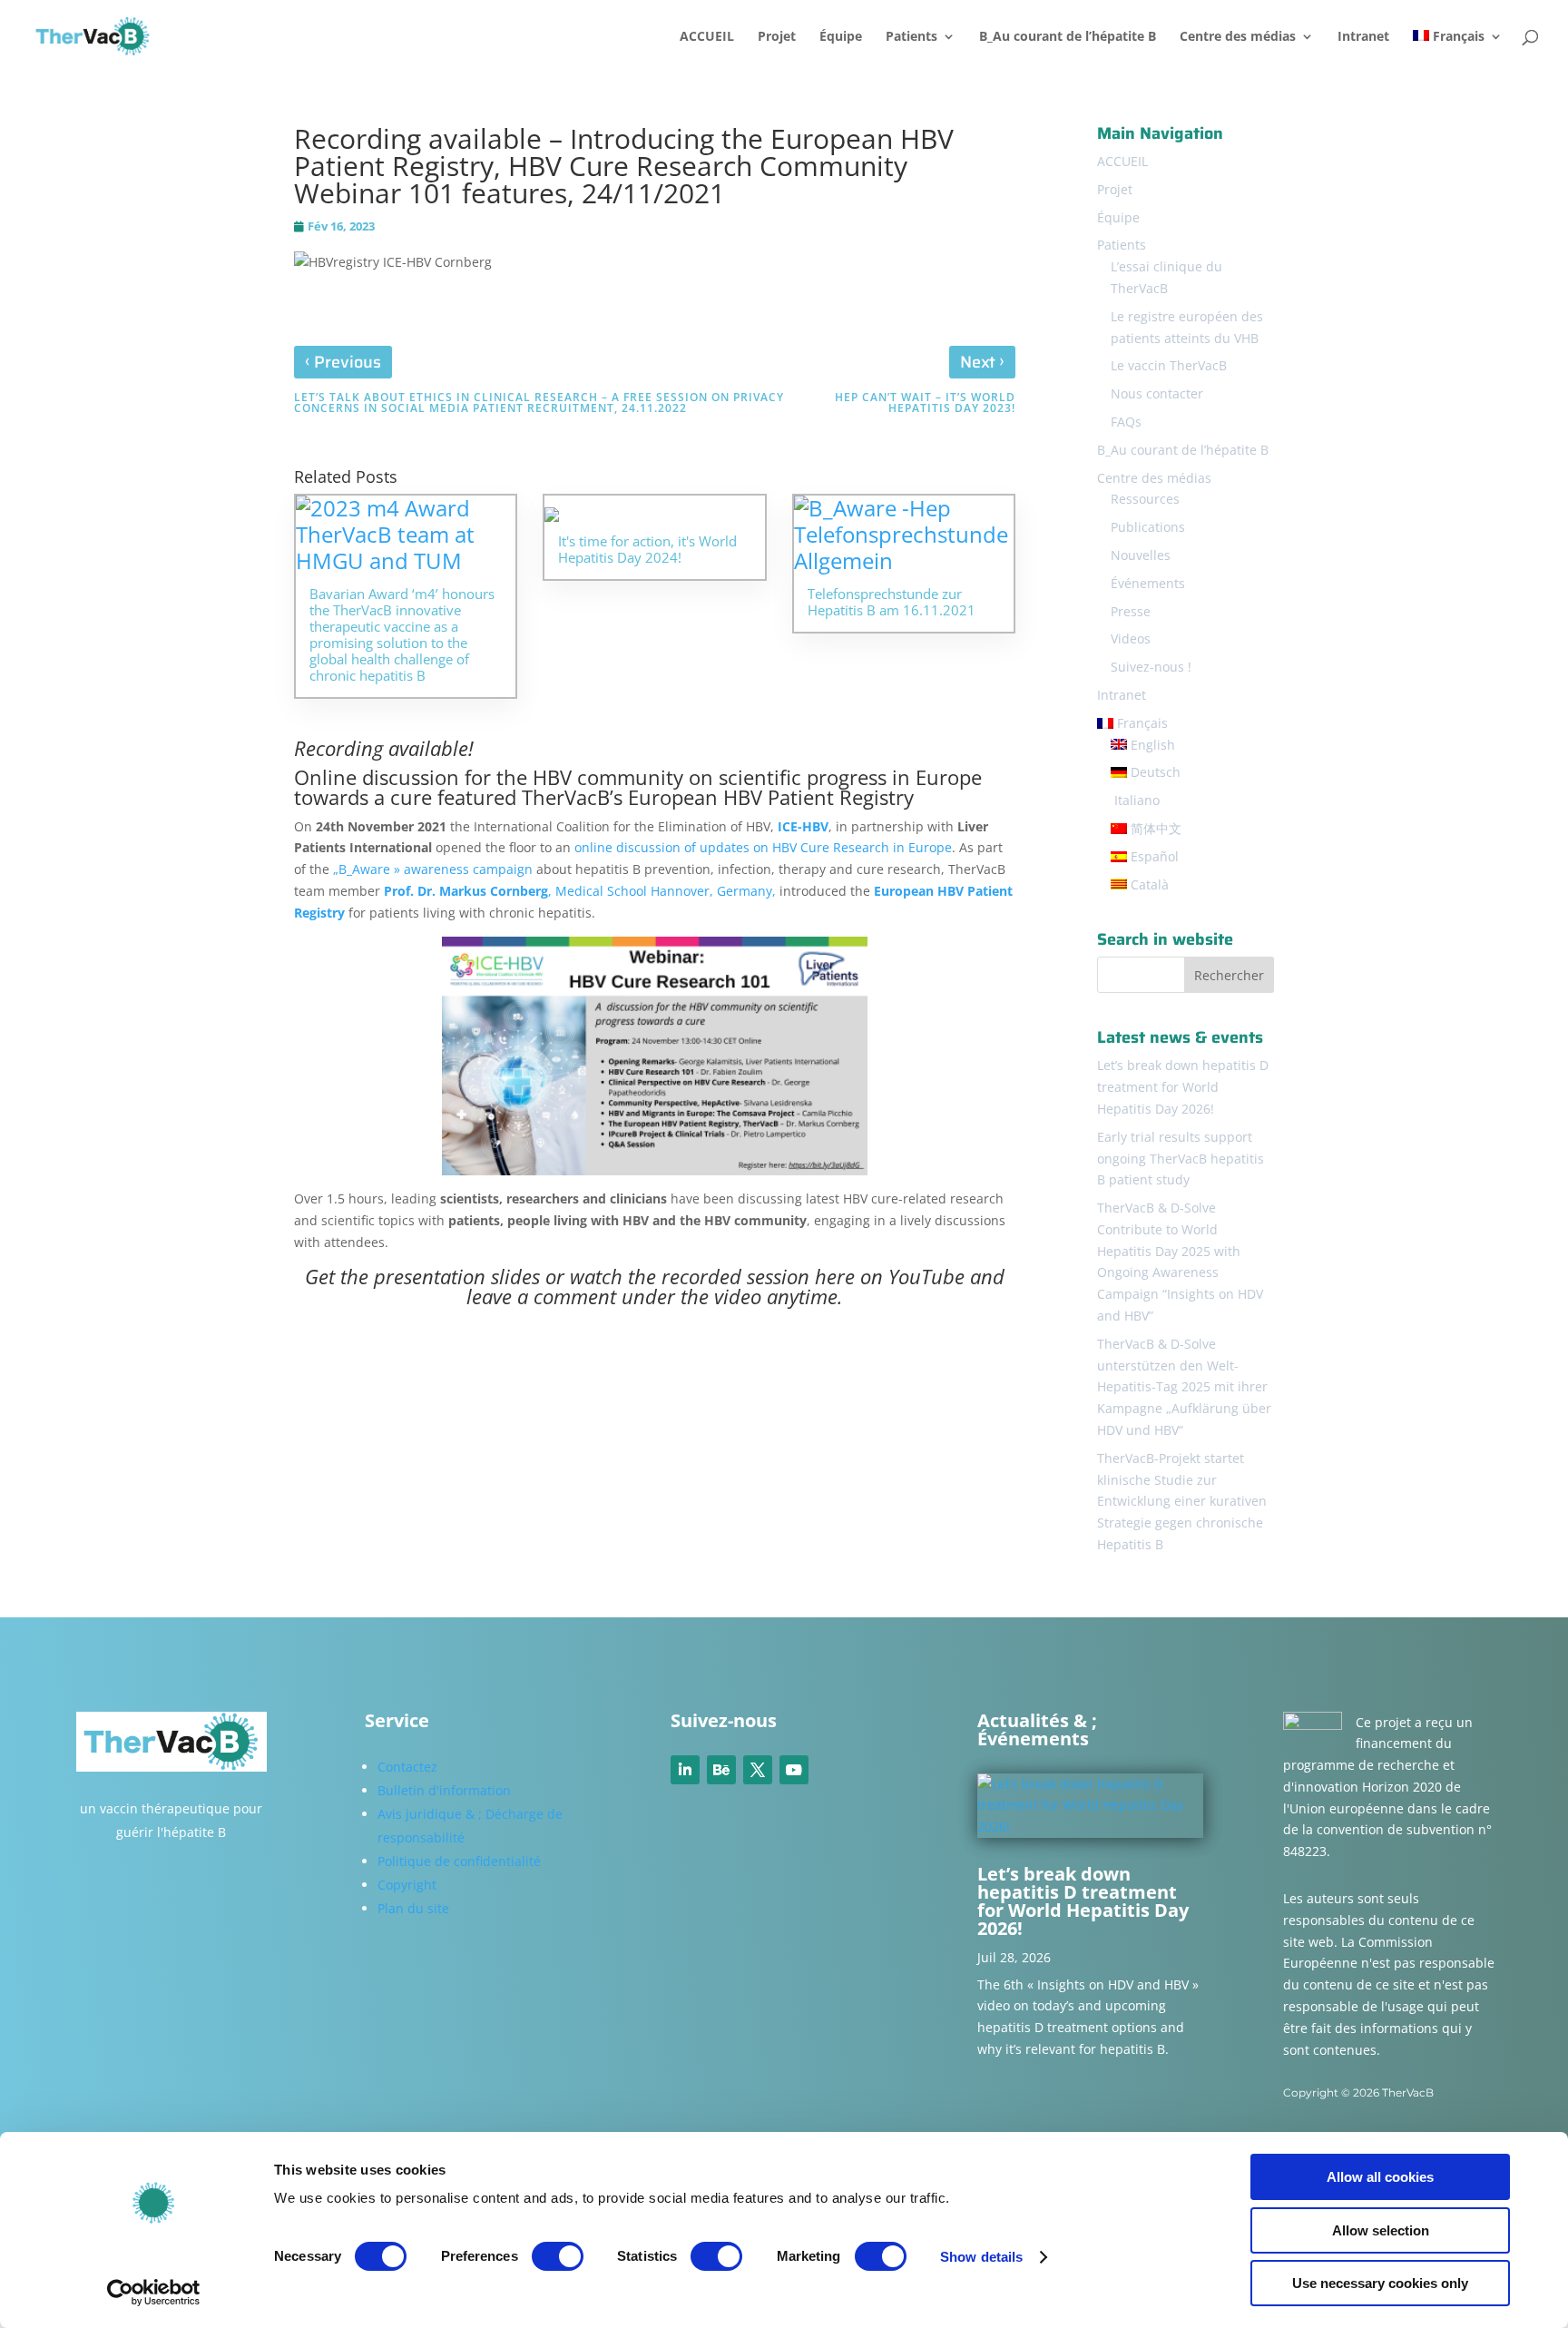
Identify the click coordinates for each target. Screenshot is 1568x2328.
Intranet (1363, 37)
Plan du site (413, 1908)
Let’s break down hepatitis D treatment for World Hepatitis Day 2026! (1183, 1087)
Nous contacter (1157, 393)
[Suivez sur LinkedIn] (685, 1770)
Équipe (841, 37)
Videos (1131, 638)
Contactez (407, 1767)
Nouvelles (1141, 555)
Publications (1148, 527)
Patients (911, 37)
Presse (1131, 611)
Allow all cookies (1380, 2177)
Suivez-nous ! (1151, 667)
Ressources (1145, 499)
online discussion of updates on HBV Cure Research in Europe (763, 847)
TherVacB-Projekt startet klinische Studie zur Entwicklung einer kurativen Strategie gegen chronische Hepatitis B (1182, 1501)
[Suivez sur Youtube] (794, 1770)
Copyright (407, 1885)
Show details (981, 2257)
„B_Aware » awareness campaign (433, 869)
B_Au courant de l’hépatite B (1068, 37)
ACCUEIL (707, 37)
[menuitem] (1458, 51)
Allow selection (1381, 2230)
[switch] (558, 2256)
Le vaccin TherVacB (1169, 365)
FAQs (1126, 422)
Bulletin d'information (444, 1790)
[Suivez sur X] (758, 1770)
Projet (777, 37)
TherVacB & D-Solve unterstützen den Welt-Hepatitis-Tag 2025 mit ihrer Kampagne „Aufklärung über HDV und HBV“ (1184, 1387)
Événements (1148, 583)
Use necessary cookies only (1380, 2283)
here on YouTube (890, 1276)
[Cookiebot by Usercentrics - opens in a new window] (154, 2293)
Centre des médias (1238, 37)
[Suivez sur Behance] (721, 1770)
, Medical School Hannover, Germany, (580, 891)
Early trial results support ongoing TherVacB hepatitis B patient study (1181, 1159)
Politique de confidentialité (459, 1861)
